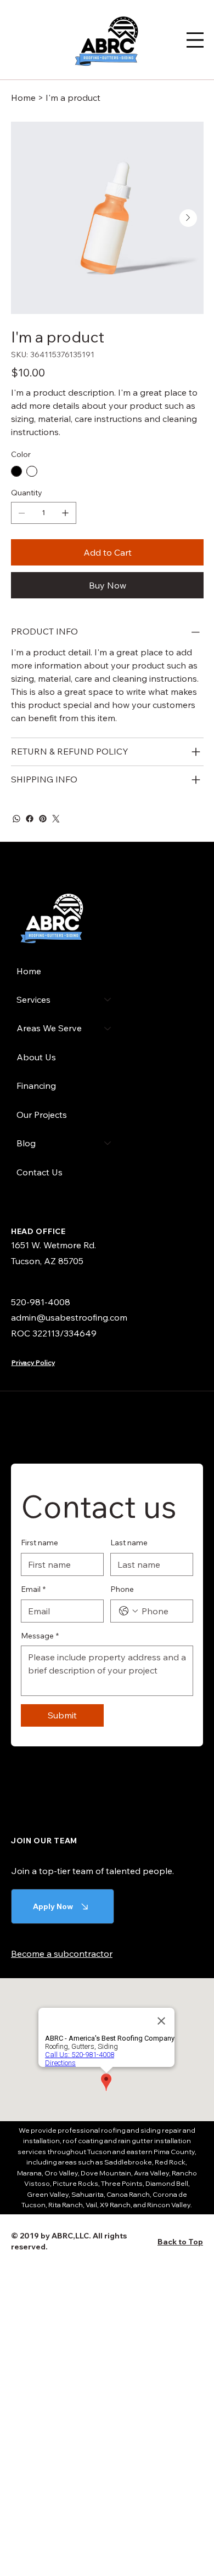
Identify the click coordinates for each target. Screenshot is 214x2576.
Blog (26, 1143)
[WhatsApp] (16, 819)
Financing (36, 1086)
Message (40, 1636)
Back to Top (180, 2242)
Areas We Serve (49, 1028)
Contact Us (40, 1172)
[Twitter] (56, 819)
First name (40, 1543)
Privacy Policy (33, 1363)
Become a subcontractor (62, 1954)
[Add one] (65, 513)
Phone (122, 1589)
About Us (36, 1057)
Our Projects (42, 1115)
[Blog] (108, 1143)
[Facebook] (30, 819)
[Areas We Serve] (108, 1028)
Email (33, 1589)
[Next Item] (188, 218)
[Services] (108, 999)
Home (29, 971)
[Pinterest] (43, 819)
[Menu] (195, 40)
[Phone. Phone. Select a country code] (128, 1611)
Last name (129, 1543)
